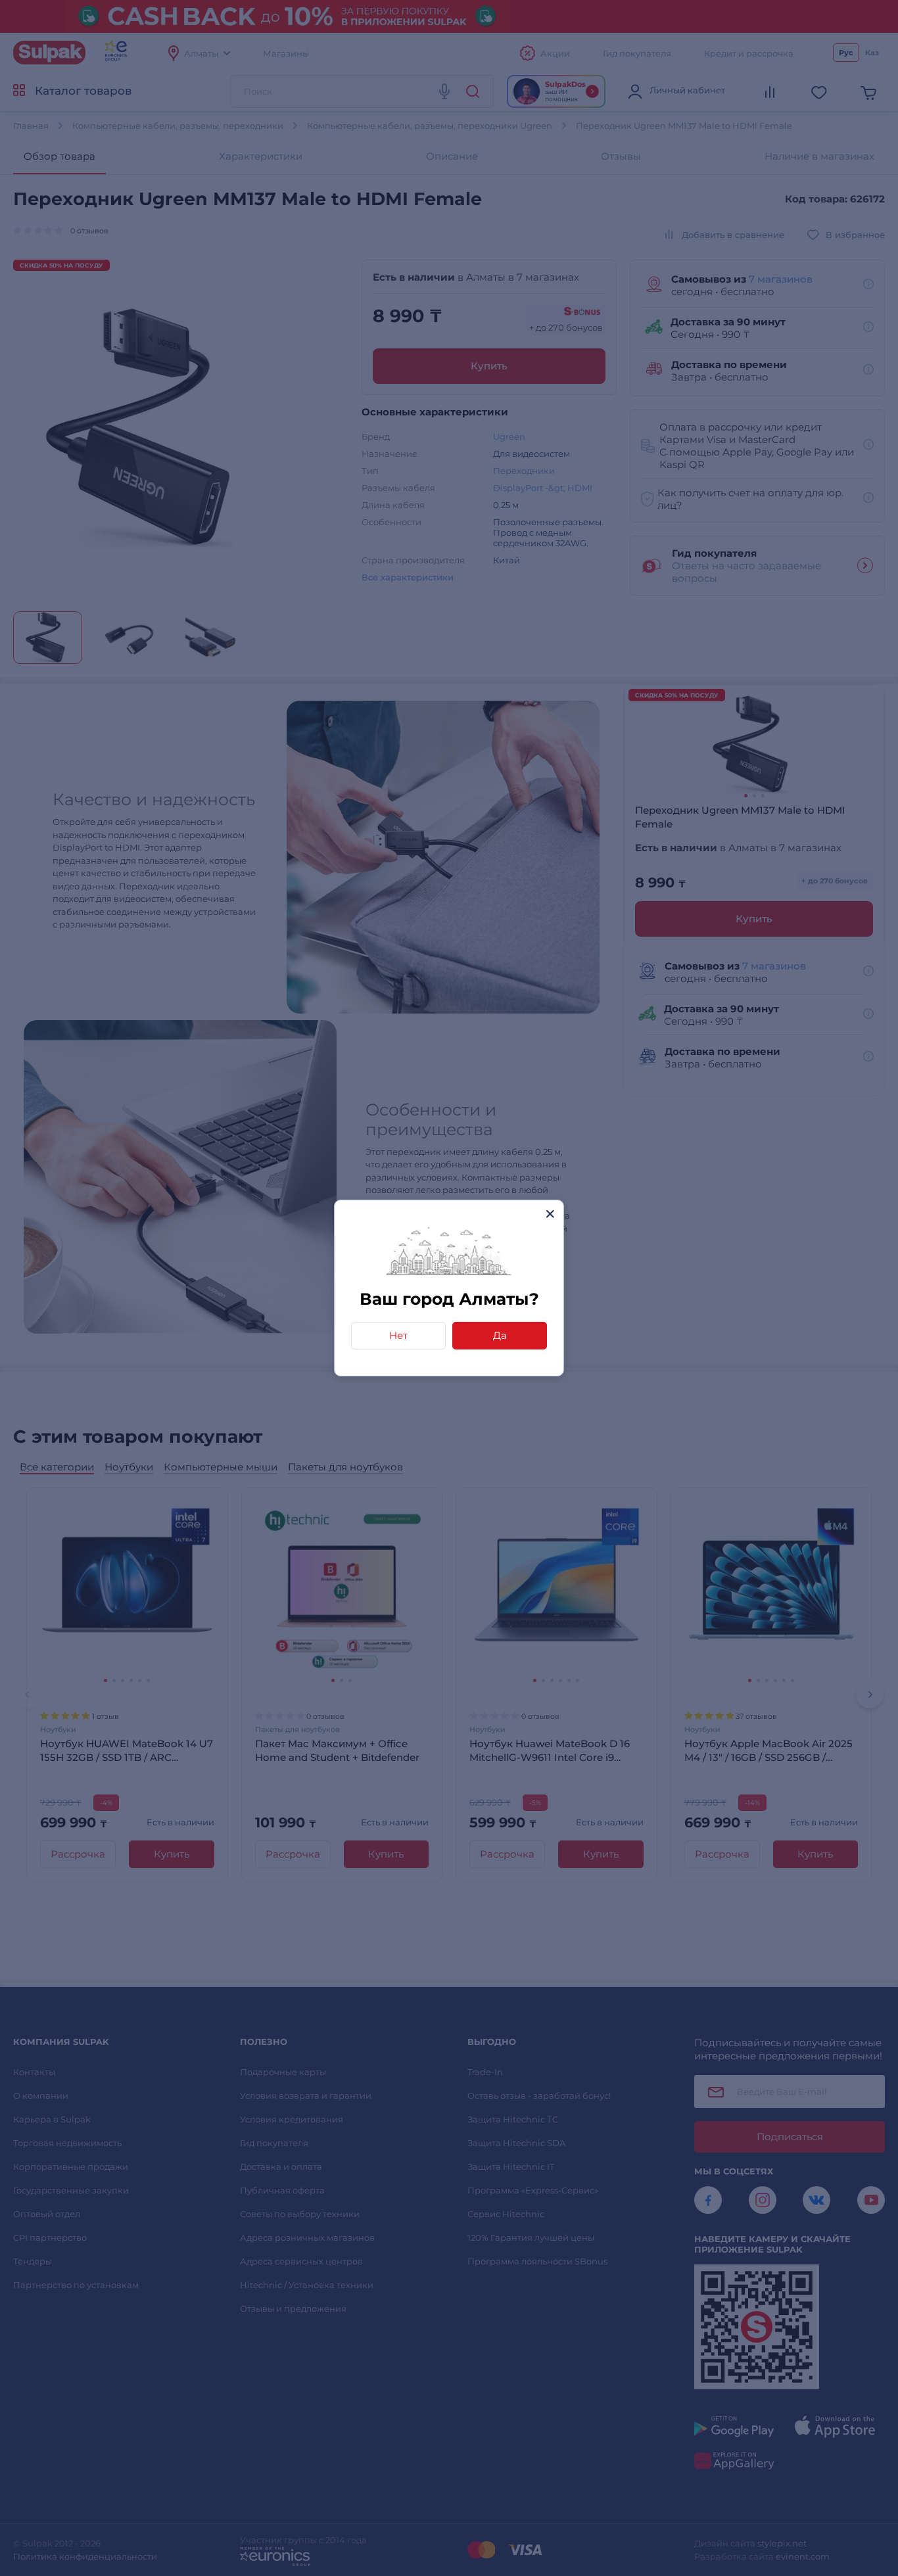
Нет (398, 1335)
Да (500, 1335)
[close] (550, 1214)
